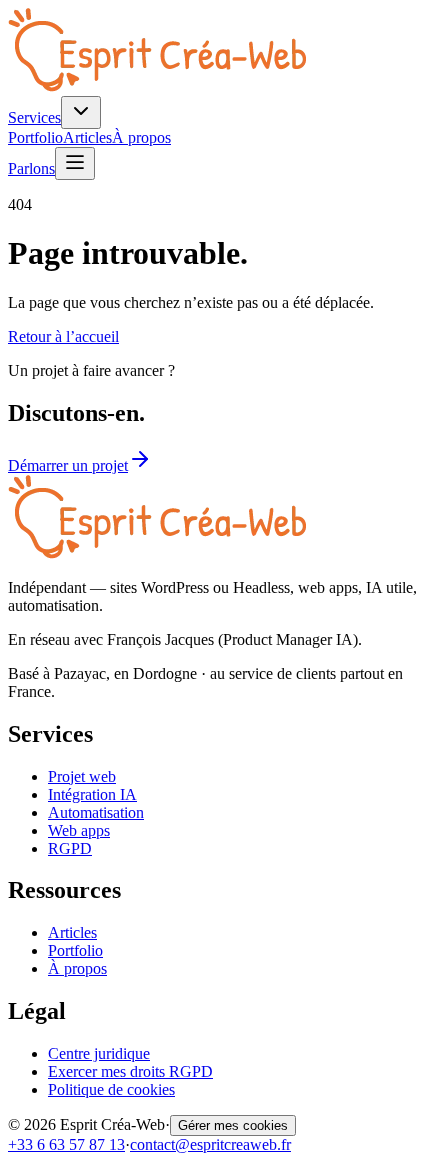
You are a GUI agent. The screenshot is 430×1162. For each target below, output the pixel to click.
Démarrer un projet (68, 465)
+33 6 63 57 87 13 (66, 1144)
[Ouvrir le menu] (75, 163)
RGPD (70, 848)
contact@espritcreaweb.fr (210, 1144)
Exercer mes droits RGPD (130, 1071)
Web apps (79, 830)
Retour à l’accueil (63, 336)
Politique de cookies (111, 1089)
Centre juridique (99, 1053)
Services (34, 117)
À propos (141, 137)
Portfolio (35, 137)
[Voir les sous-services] (81, 112)
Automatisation (96, 812)
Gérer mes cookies (233, 1125)
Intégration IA (92, 794)
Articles (87, 137)
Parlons (31, 168)
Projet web (82, 776)
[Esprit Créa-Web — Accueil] (157, 86)
